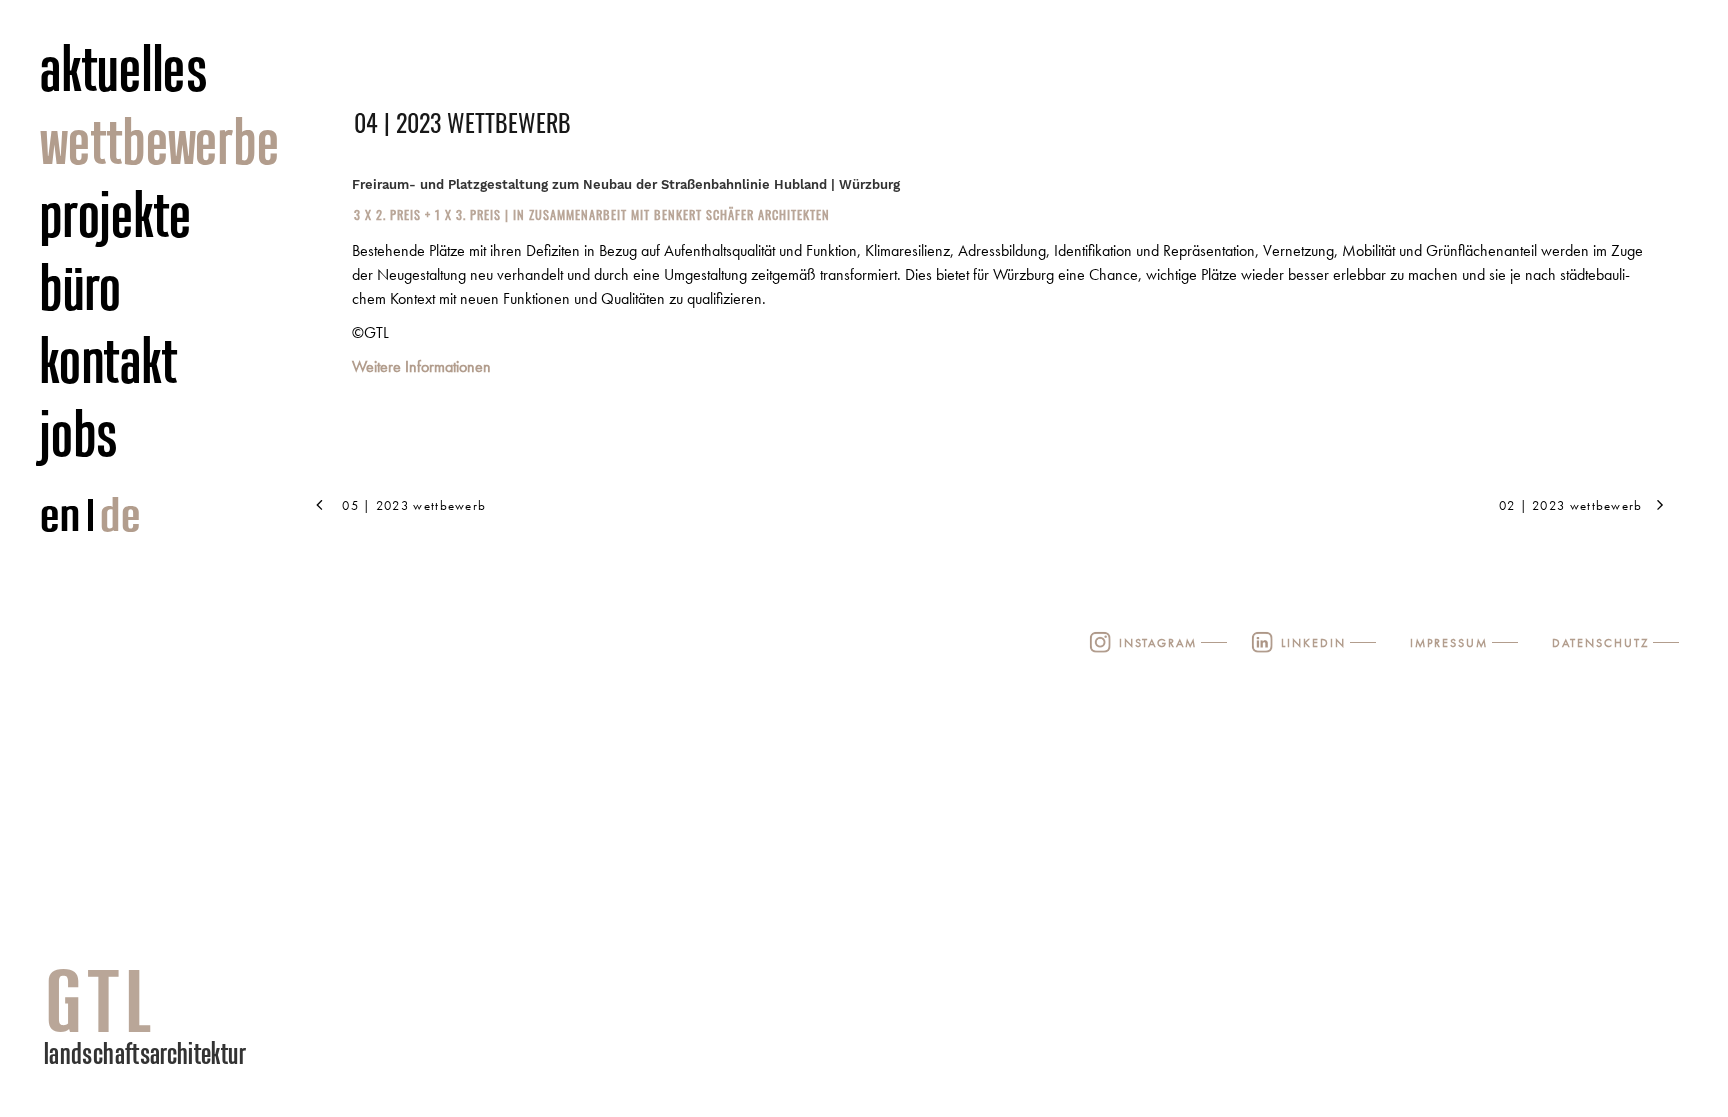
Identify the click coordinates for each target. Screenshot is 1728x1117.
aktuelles (124, 68)
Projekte (116, 214)
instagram (1158, 643)
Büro (81, 287)
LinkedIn (1313, 643)
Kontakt (108, 360)
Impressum (1449, 643)
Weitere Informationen (421, 366)
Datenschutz (1600, 643)
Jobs (79, 433)
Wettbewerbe (159, 141)
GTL (101, 1000)
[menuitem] (186, 69)
